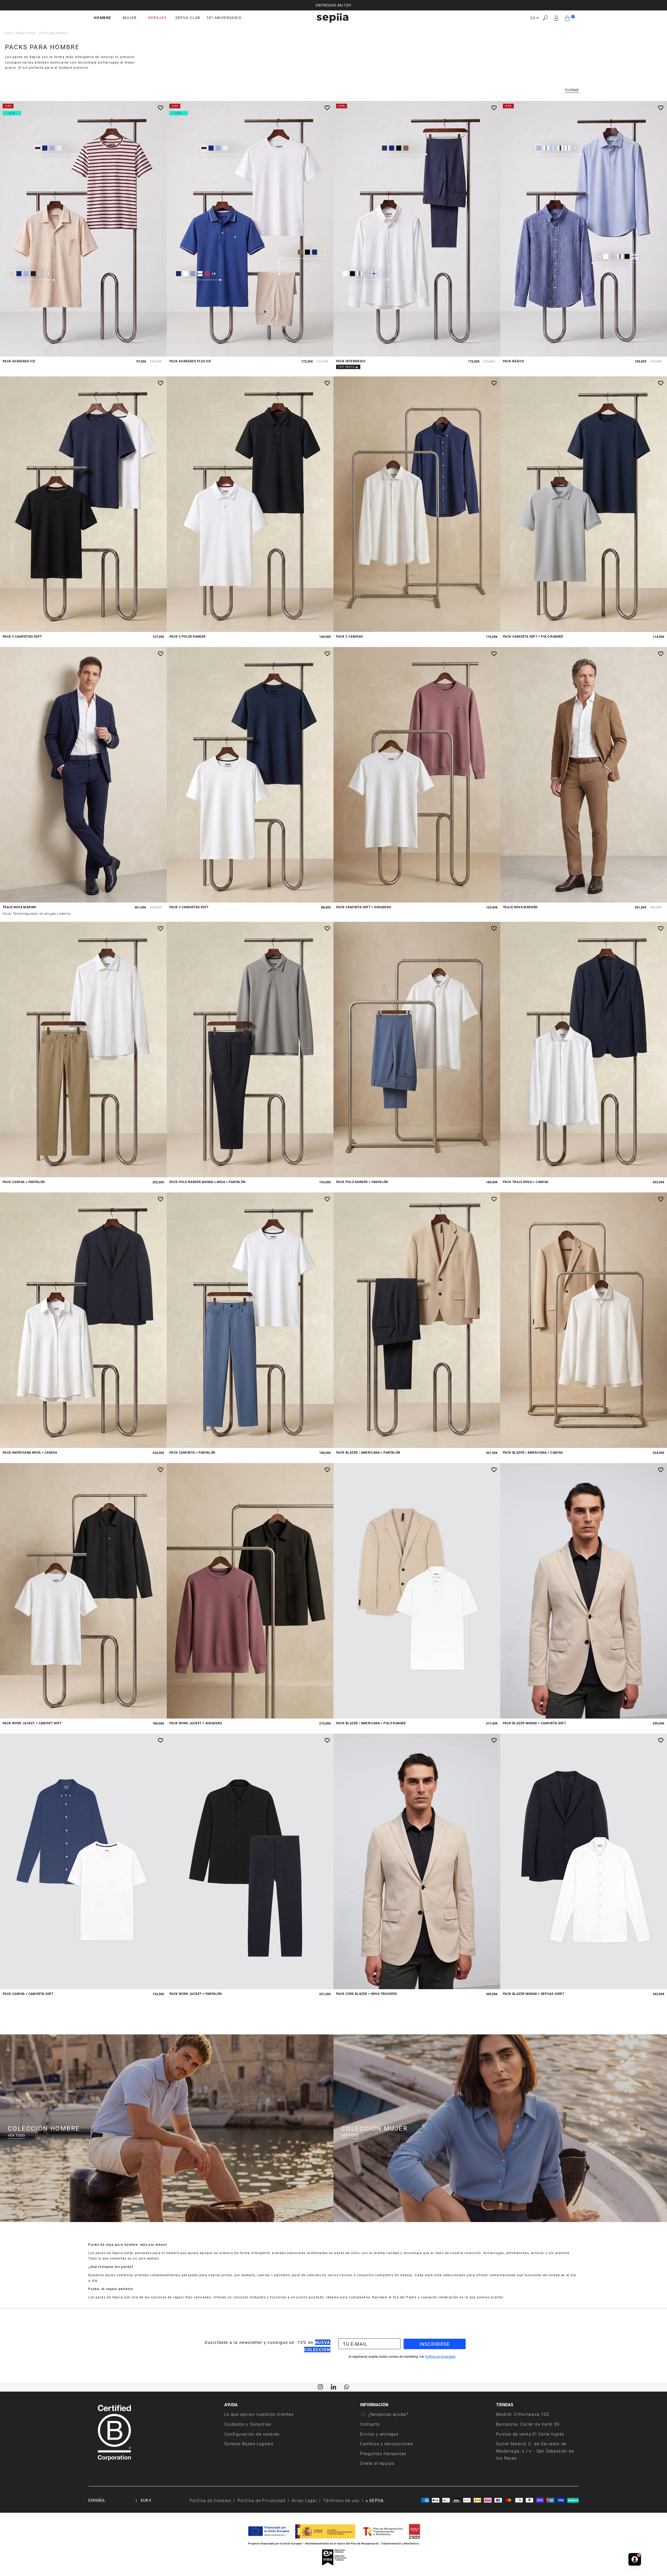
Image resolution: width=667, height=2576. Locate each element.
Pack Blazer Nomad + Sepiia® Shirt (533, 1994)
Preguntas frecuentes (383, 2453)
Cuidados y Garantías (248, 2424)
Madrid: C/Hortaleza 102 (523, 2414)
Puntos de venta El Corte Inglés (530, 2434)
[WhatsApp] (347, 2386)
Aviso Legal (304, 2500)
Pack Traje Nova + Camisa (526, 1182)
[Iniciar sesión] (556, 18)
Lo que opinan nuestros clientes (259, 2414)
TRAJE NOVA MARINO (19, 907)
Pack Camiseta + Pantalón (192, 1452)
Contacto (370, 2424)
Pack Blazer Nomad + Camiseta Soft (534, 1723)
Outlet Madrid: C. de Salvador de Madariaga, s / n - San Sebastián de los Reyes (535, 2451)
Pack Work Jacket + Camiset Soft (32, 1723)
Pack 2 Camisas (350, 636)
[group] (333, 5)
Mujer (130, 18)
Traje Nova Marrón (520, 907)
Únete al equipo (377, 2463)
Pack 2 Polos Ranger (188, 636)
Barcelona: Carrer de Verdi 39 (528, 2424)
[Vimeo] (333, 2386)
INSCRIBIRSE (435, 2344)
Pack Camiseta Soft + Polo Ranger (533, 636)
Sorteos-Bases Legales (249, 2444)
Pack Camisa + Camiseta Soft (28, 1994)
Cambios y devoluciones (387, 2444)
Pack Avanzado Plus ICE (190, 361)
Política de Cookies (210, 2500)
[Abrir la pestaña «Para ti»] (635, 2559)
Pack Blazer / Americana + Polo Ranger (371, 1723)
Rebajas (157, 18)
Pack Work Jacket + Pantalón (196, 1994)
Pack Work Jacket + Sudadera (196, 1723)
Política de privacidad (440, 2356)
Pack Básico (513, 361)
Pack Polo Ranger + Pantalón (362, 1182)
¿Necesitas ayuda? (388, 2414)
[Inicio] (332, 18)
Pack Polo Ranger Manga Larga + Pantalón (207, 1182)
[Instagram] (320, 2386)
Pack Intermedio (351, 361)
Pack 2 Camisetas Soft (189, 907)
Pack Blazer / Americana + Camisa (533, 1452)
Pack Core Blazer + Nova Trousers (367, 1994)
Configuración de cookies (252, 2434)
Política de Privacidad (262, 2500)
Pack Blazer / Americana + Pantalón (368, 1452)
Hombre (102, 18)
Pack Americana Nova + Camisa (30, 1452)
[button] (545, 18)
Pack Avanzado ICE (19, 361)
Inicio (9, 33)
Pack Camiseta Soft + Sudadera (364, 907)
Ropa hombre (26, 33)
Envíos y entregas (379, 2434)
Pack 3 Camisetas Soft (22, 636)
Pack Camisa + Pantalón (24, 1182)
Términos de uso (341, 2500)
